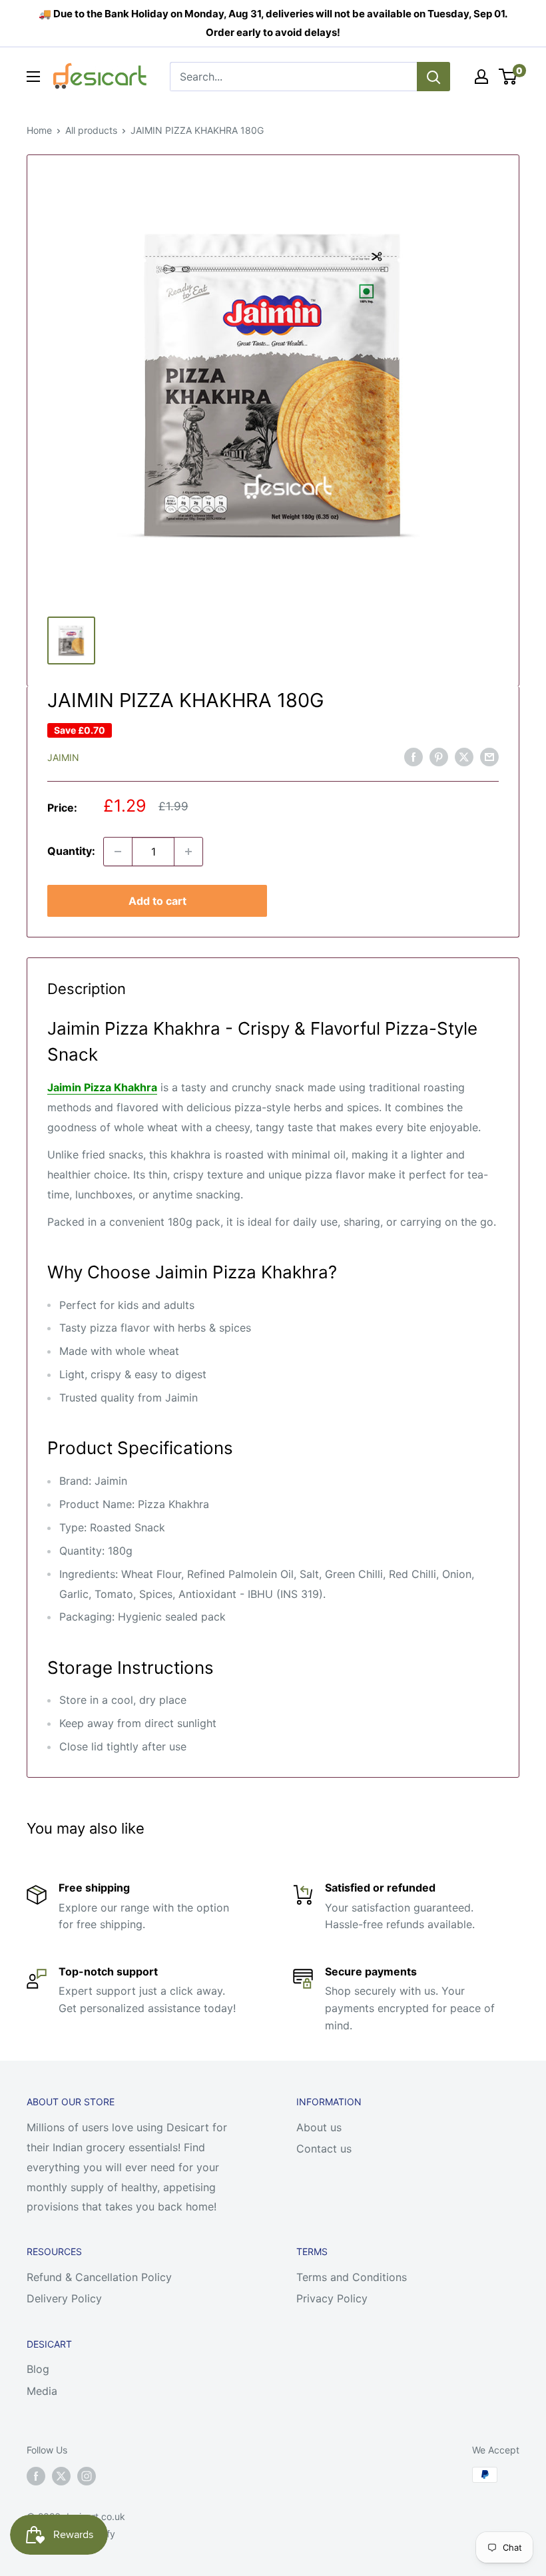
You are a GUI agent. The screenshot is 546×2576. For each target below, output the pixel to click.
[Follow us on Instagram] (87, 2476)
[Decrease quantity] (118, 852)
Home (39, 130)
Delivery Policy (64, 2298)
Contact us (324, 2149)
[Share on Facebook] (413, 757)
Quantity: (71, 851)
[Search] (433, 77)
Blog (38, 2369)
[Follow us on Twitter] (61, 2476)
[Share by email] (489, 757)
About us (319, 2127)
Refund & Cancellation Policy (99, 2277)
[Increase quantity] (188, 852)
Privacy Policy (332, 2298)
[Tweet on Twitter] (464, 757)
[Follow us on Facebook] (36, 2476)
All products (91, 130)
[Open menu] (33, 77)
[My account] (481, 77)
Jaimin (63, 757)
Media (42, 2391)
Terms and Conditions (352, 2277)
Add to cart (157, 901)
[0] (508, 77)
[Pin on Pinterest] (439, 757)
